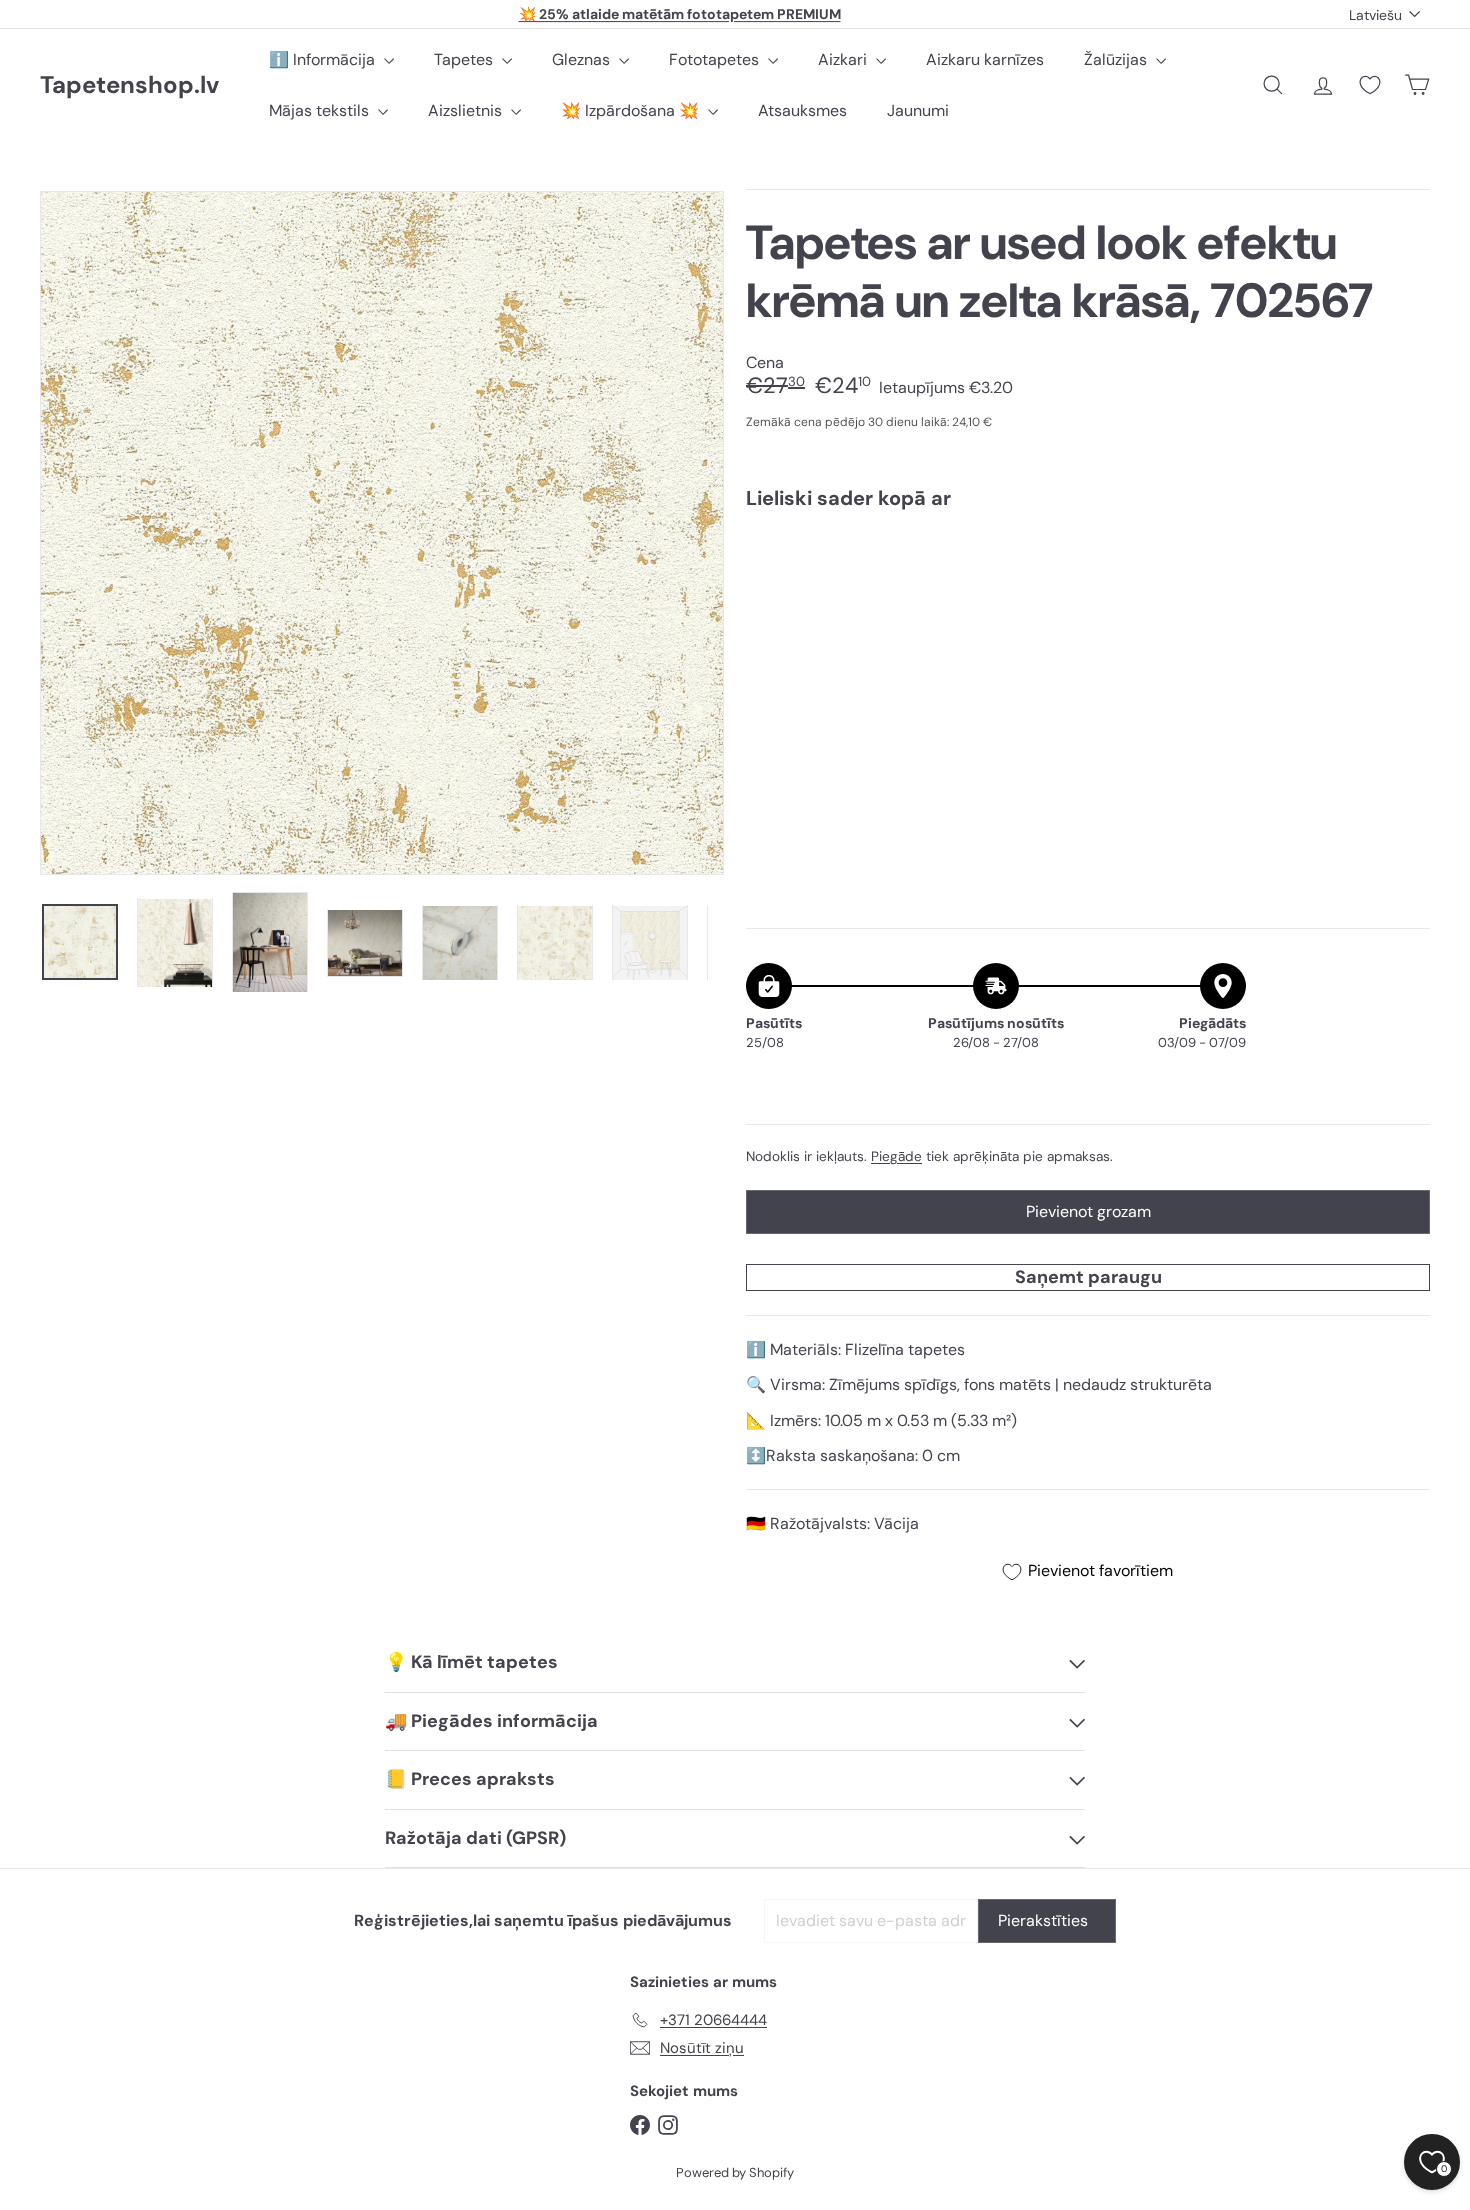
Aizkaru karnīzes (985, 59)
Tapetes (465, 59)
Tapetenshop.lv (129, 85)
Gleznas (583, 59)
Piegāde (896, 1156)
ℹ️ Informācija (324, 59)
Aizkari (844, 59)
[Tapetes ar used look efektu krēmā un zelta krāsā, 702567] (1088, 594)
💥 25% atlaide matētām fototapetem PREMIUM (680, 14)
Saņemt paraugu (1088, 1277)
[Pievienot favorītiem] (1403, 566)
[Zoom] (382, 533)
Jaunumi (918, 110)
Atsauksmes (802, 110)
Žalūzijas (1117, 59)
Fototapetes (716, 59)
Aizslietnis (467, 110)
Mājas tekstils (321, 110)
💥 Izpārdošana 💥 (632, 110)
